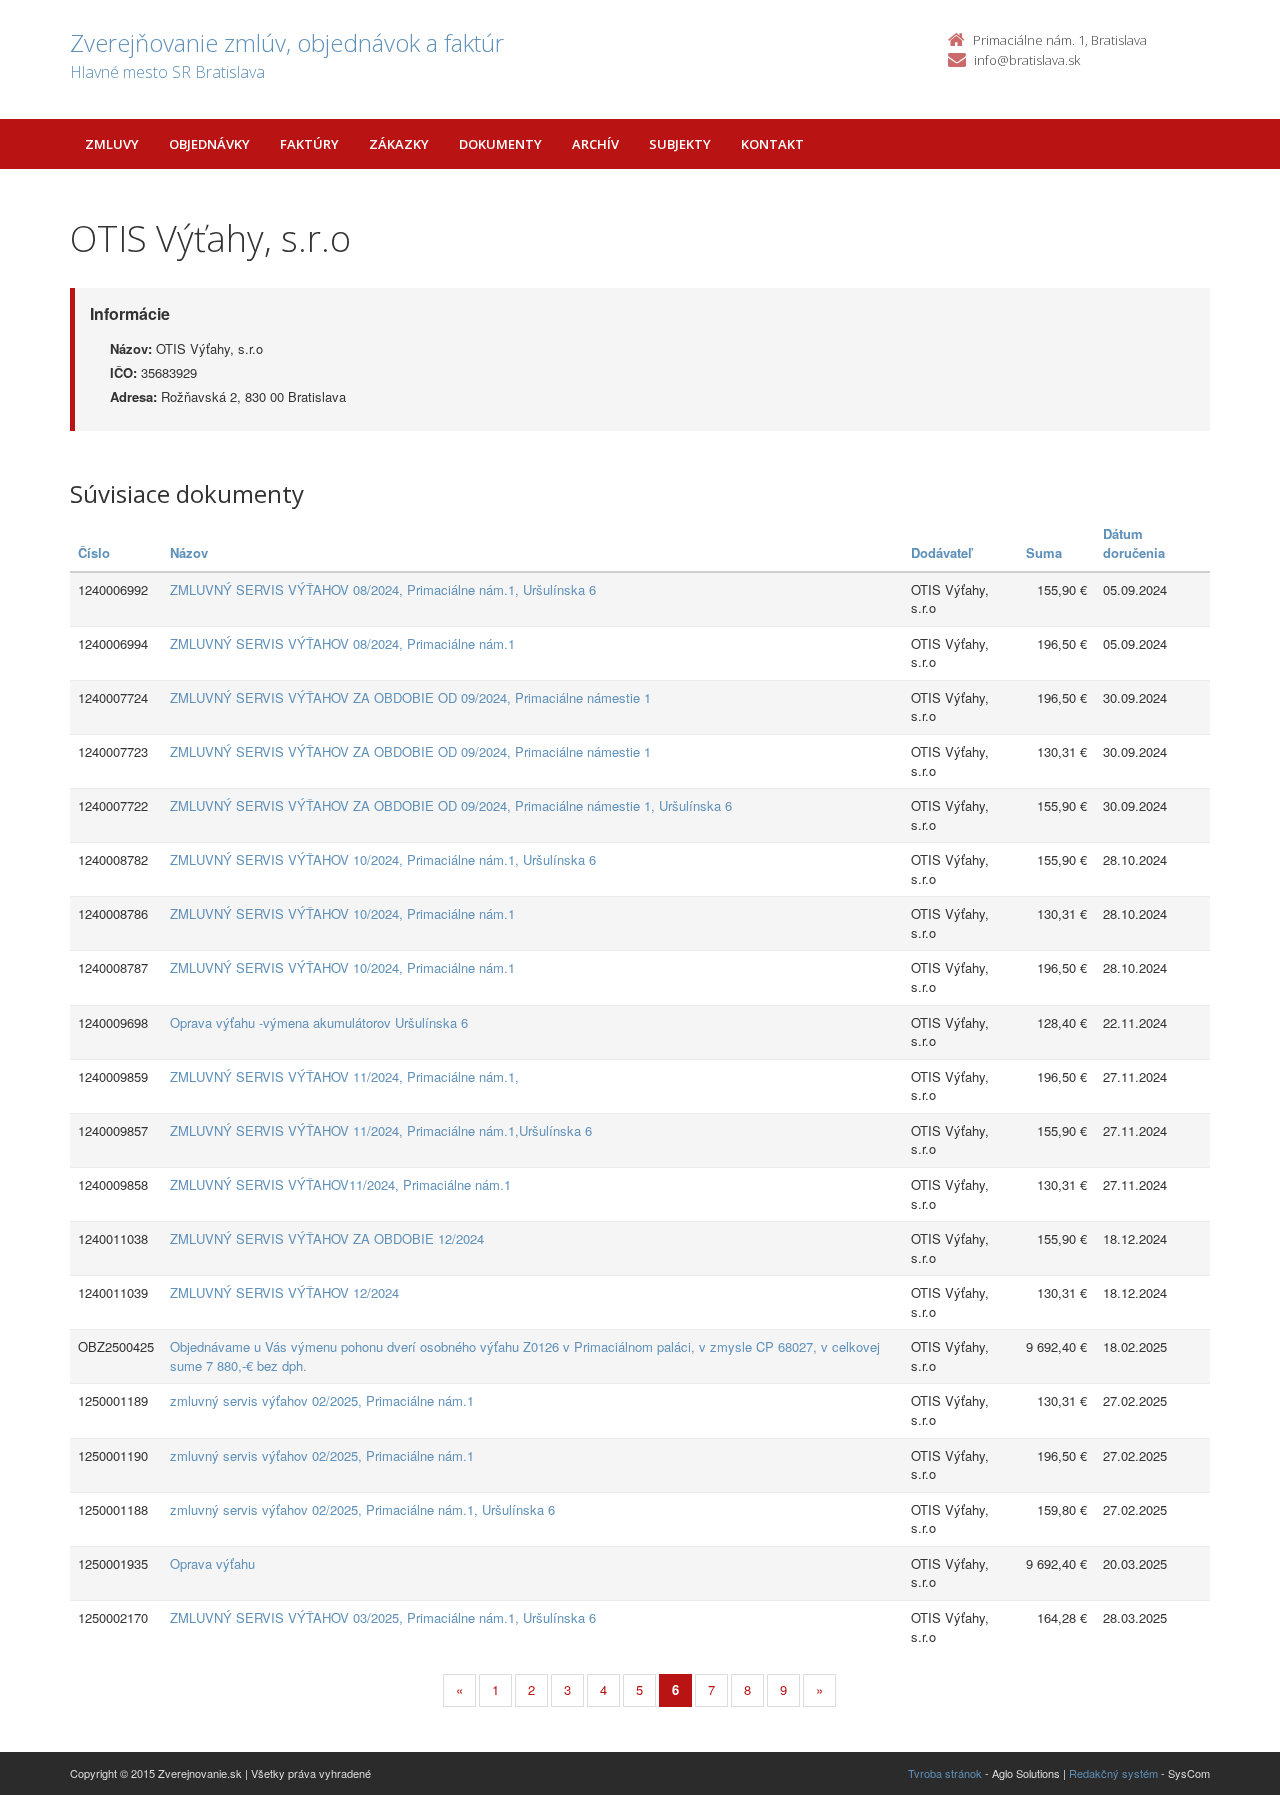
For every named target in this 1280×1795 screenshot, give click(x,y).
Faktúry (309, 144)
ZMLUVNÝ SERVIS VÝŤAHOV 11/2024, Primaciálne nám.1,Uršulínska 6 (381, 1130)
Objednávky (209, 144)
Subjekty (680, 144)
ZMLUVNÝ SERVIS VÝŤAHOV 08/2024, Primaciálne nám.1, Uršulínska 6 (383, 589)
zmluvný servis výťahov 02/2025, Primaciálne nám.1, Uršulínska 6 (362, 1509)
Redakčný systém (1113, 1773)
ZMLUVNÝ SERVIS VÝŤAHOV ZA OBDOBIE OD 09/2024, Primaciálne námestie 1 (410, 697)
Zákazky (399, 144)
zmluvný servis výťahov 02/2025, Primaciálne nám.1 (322, 1400)
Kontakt (772, 144)
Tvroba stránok (945, 1773)
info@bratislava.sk (1027, 60)
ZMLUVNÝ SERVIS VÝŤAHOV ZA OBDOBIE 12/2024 (327, 1238)
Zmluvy (112, 144)
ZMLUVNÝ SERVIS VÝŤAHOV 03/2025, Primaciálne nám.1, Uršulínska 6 (383, 1617)
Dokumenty (500, 144)
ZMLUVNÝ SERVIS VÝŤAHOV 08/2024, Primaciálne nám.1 (342, 643)
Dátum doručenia (1134, 543)
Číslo (94, 552)
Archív (595, 144)
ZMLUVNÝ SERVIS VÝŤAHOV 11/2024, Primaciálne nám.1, (344, 1076)
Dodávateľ (941, 552)
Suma (1044, 552)
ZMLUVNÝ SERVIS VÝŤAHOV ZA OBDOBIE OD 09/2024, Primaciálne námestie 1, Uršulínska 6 (451, 805)
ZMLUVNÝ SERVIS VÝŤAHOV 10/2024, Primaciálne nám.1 (342, 913)
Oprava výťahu (212, 1563)
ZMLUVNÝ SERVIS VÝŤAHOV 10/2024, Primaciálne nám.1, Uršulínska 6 (383, 859)
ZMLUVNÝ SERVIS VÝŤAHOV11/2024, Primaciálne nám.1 (340, 1184)
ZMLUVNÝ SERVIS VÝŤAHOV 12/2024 (284, 1292)
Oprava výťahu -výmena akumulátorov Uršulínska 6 (319, 1022)
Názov (189, 552)
